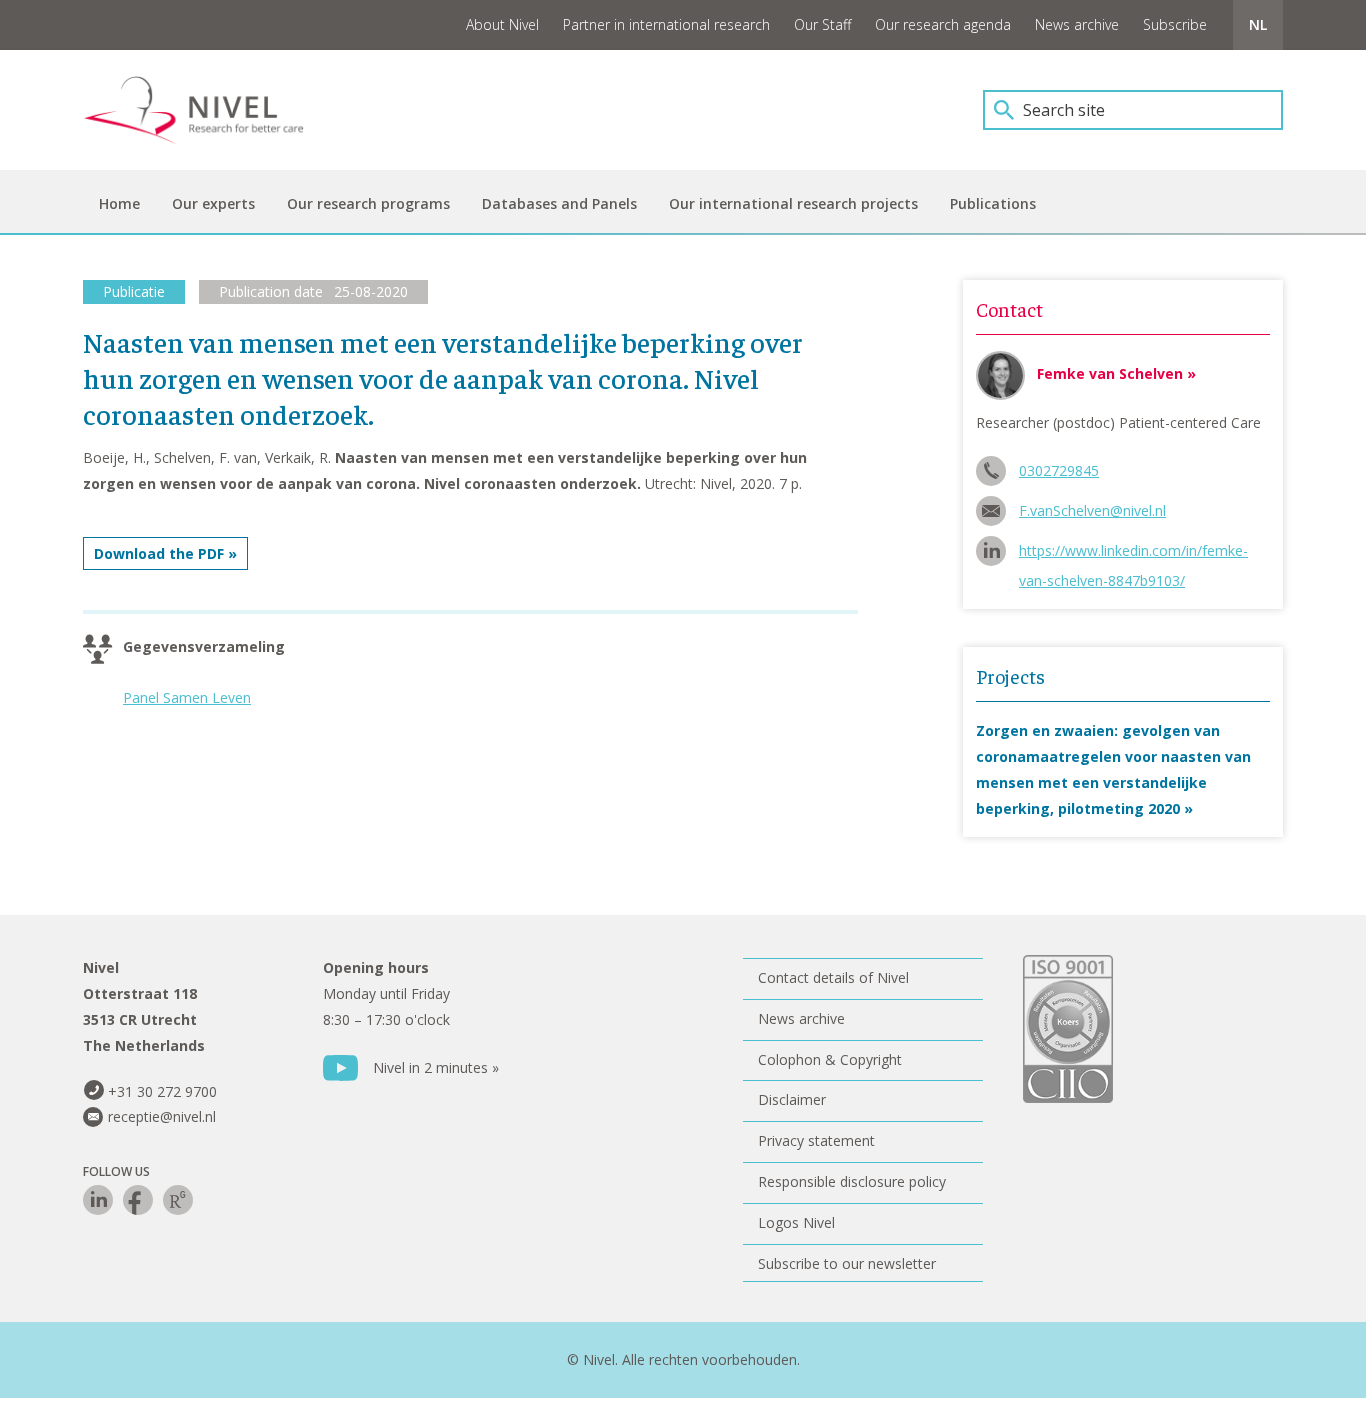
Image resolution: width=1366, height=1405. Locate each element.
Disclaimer (792, 1099)
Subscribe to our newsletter (847, 1263)
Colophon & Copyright (830, 1059)
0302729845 (1059, 470)
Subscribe (1175, 24)
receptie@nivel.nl (162, 1116)
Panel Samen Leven (187, 697)
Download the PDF (159, 553)
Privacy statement (816, 1140)
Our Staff (822, 24)
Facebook (138, 1200)
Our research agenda (943, 24)
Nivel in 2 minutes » (436, 1067)
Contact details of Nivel (833, 977)
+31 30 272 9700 (162, 1091)
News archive (1077, 24)
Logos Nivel (796, 1222)
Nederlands (1258, 25)
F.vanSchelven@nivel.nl (1092, 510)
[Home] (208, 110)
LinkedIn (98, 1200)
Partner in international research (666, 24)
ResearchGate (178, 1200)
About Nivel (502, 24)
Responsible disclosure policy (852, 1181)
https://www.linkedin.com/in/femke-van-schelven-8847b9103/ (1133, 553)
